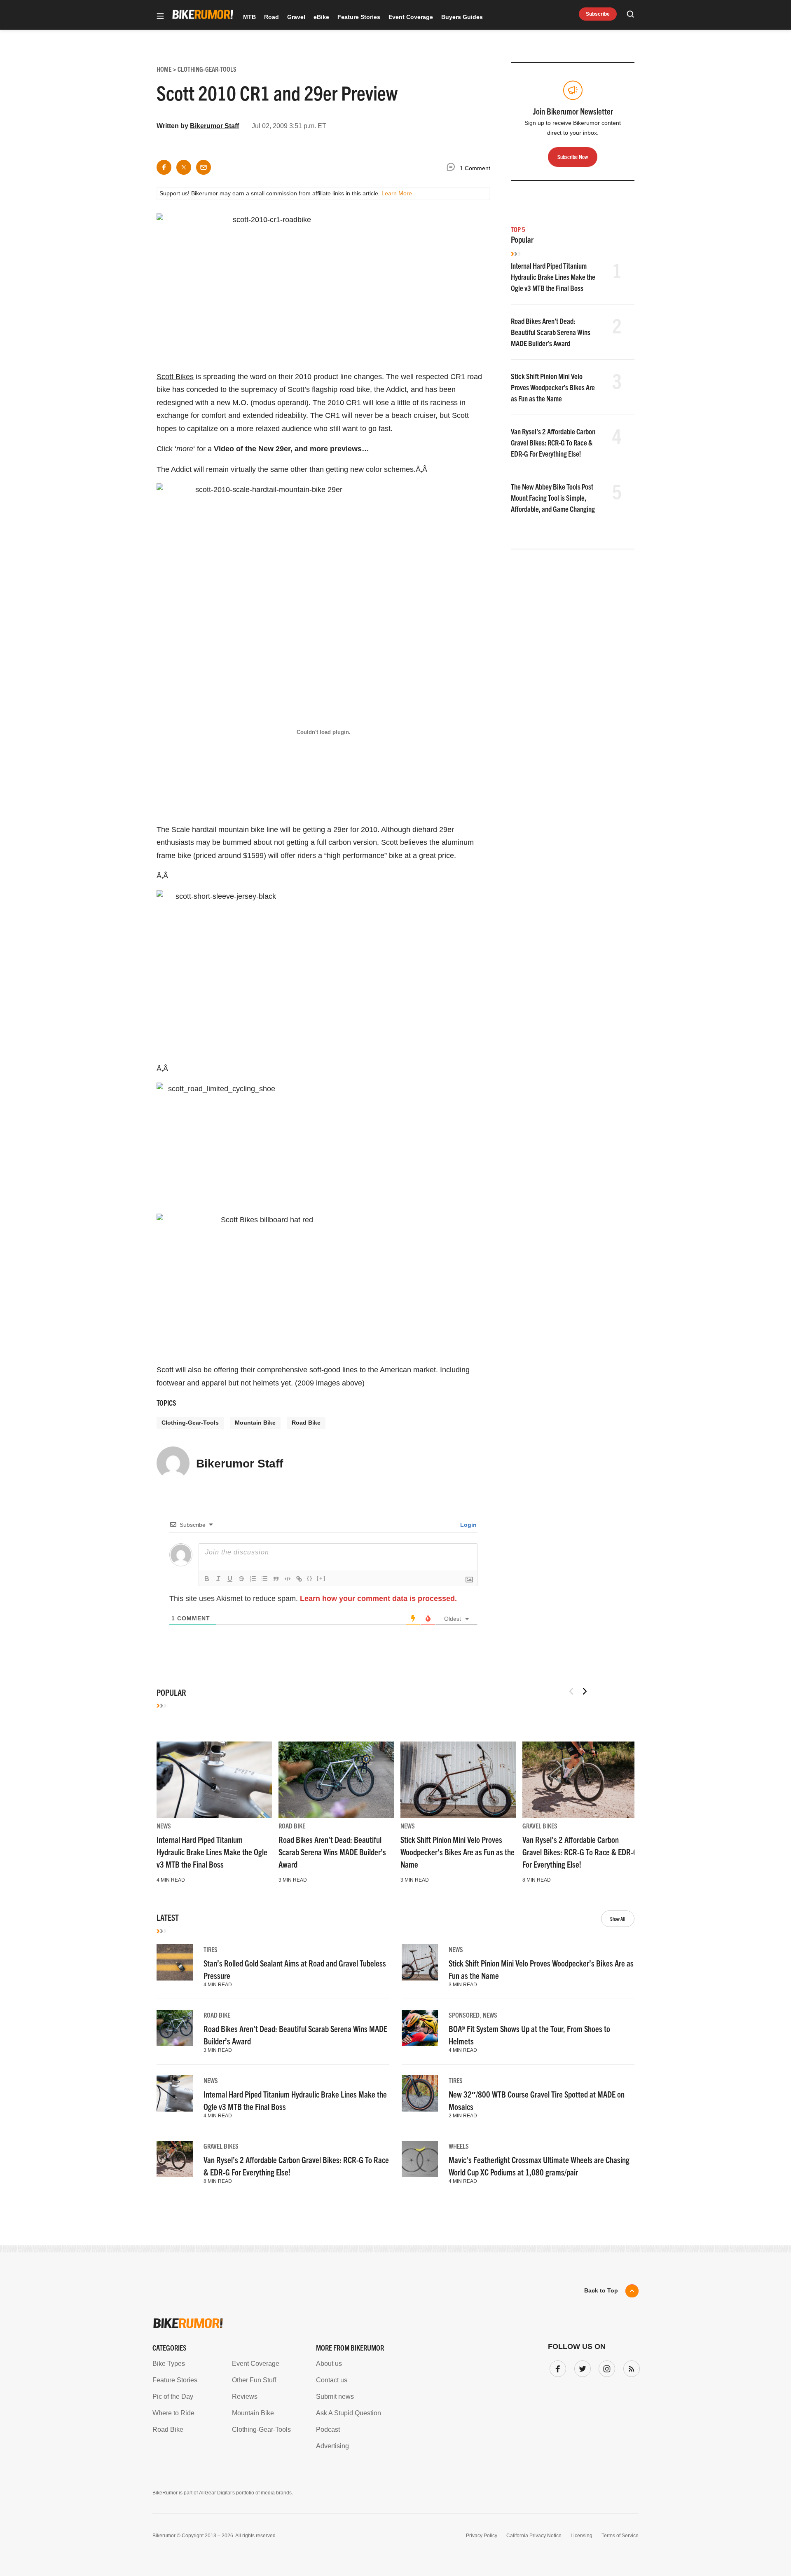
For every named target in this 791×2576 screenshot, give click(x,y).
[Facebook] (556, 2367)
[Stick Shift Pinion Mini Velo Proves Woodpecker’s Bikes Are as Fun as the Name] (458, 1780)
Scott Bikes (175, 377)
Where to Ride (173, 2413)
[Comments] (453, 168)
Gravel (296, 17)
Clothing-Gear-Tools (190, 1423)
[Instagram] (605, 2367)
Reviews (245, 2397)
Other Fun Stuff (254, 2380)
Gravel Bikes (540, 1826)
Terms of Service (620, 2536)
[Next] (585, 1691)
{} (310, 1578)
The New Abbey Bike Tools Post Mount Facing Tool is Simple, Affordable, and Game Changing (553, 498)
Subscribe (598, 14)
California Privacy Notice (534, 2536)
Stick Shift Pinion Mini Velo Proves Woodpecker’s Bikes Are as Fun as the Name (553, 387)
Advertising (332, 2446)
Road (271, 17)
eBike (321, 17)
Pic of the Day (173, 2397)
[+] (321, 1578)
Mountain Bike (255, 1423)
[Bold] (207, 1579)
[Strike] (241, 1579)
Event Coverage (411, 17)
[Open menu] (160, 17)
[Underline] (230, 1579)
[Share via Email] (204, 167)
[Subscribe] (630, 2367)
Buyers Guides (462, 17)
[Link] (299, 1579)
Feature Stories (359, 17)
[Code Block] (288, 1579)
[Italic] (218, 1579)
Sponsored (464, 2015)
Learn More (397, 193)
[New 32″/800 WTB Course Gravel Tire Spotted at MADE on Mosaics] (420, 2093)
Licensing (582, 2536)
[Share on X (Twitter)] (184, 167)
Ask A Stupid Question (349, 2413)
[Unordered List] (264, 1579)
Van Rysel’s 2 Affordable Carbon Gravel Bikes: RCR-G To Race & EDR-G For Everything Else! (553, 442)
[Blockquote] (276, 1579)
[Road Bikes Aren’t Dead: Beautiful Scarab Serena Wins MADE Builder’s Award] (336, 1780)
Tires (211, 1949)
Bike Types (169, 2364)
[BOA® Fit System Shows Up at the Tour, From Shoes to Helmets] (420, 2028)
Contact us (332, 2380)
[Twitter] (581, 2367)
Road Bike (306, 1423)
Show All (618, 1919)
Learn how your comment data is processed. (378, 1599)
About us (329, 2364)
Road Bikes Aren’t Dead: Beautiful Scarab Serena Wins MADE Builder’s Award (551, 332)
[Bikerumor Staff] (173, 1467)
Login (468, 1525)
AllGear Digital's (217, 2493)
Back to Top (601, 2290)
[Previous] (571, 1691)
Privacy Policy (482, 2536)
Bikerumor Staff (214, 126)
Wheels (459, 2146)
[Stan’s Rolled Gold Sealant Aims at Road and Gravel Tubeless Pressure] (175, 1962)
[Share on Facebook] (164, 167)
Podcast (328, 2430)
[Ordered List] (253, 1579)
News (164, 1826)
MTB (249, 17)
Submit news (335, 2397)
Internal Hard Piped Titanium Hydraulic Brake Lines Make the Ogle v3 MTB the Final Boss (553, 277)
